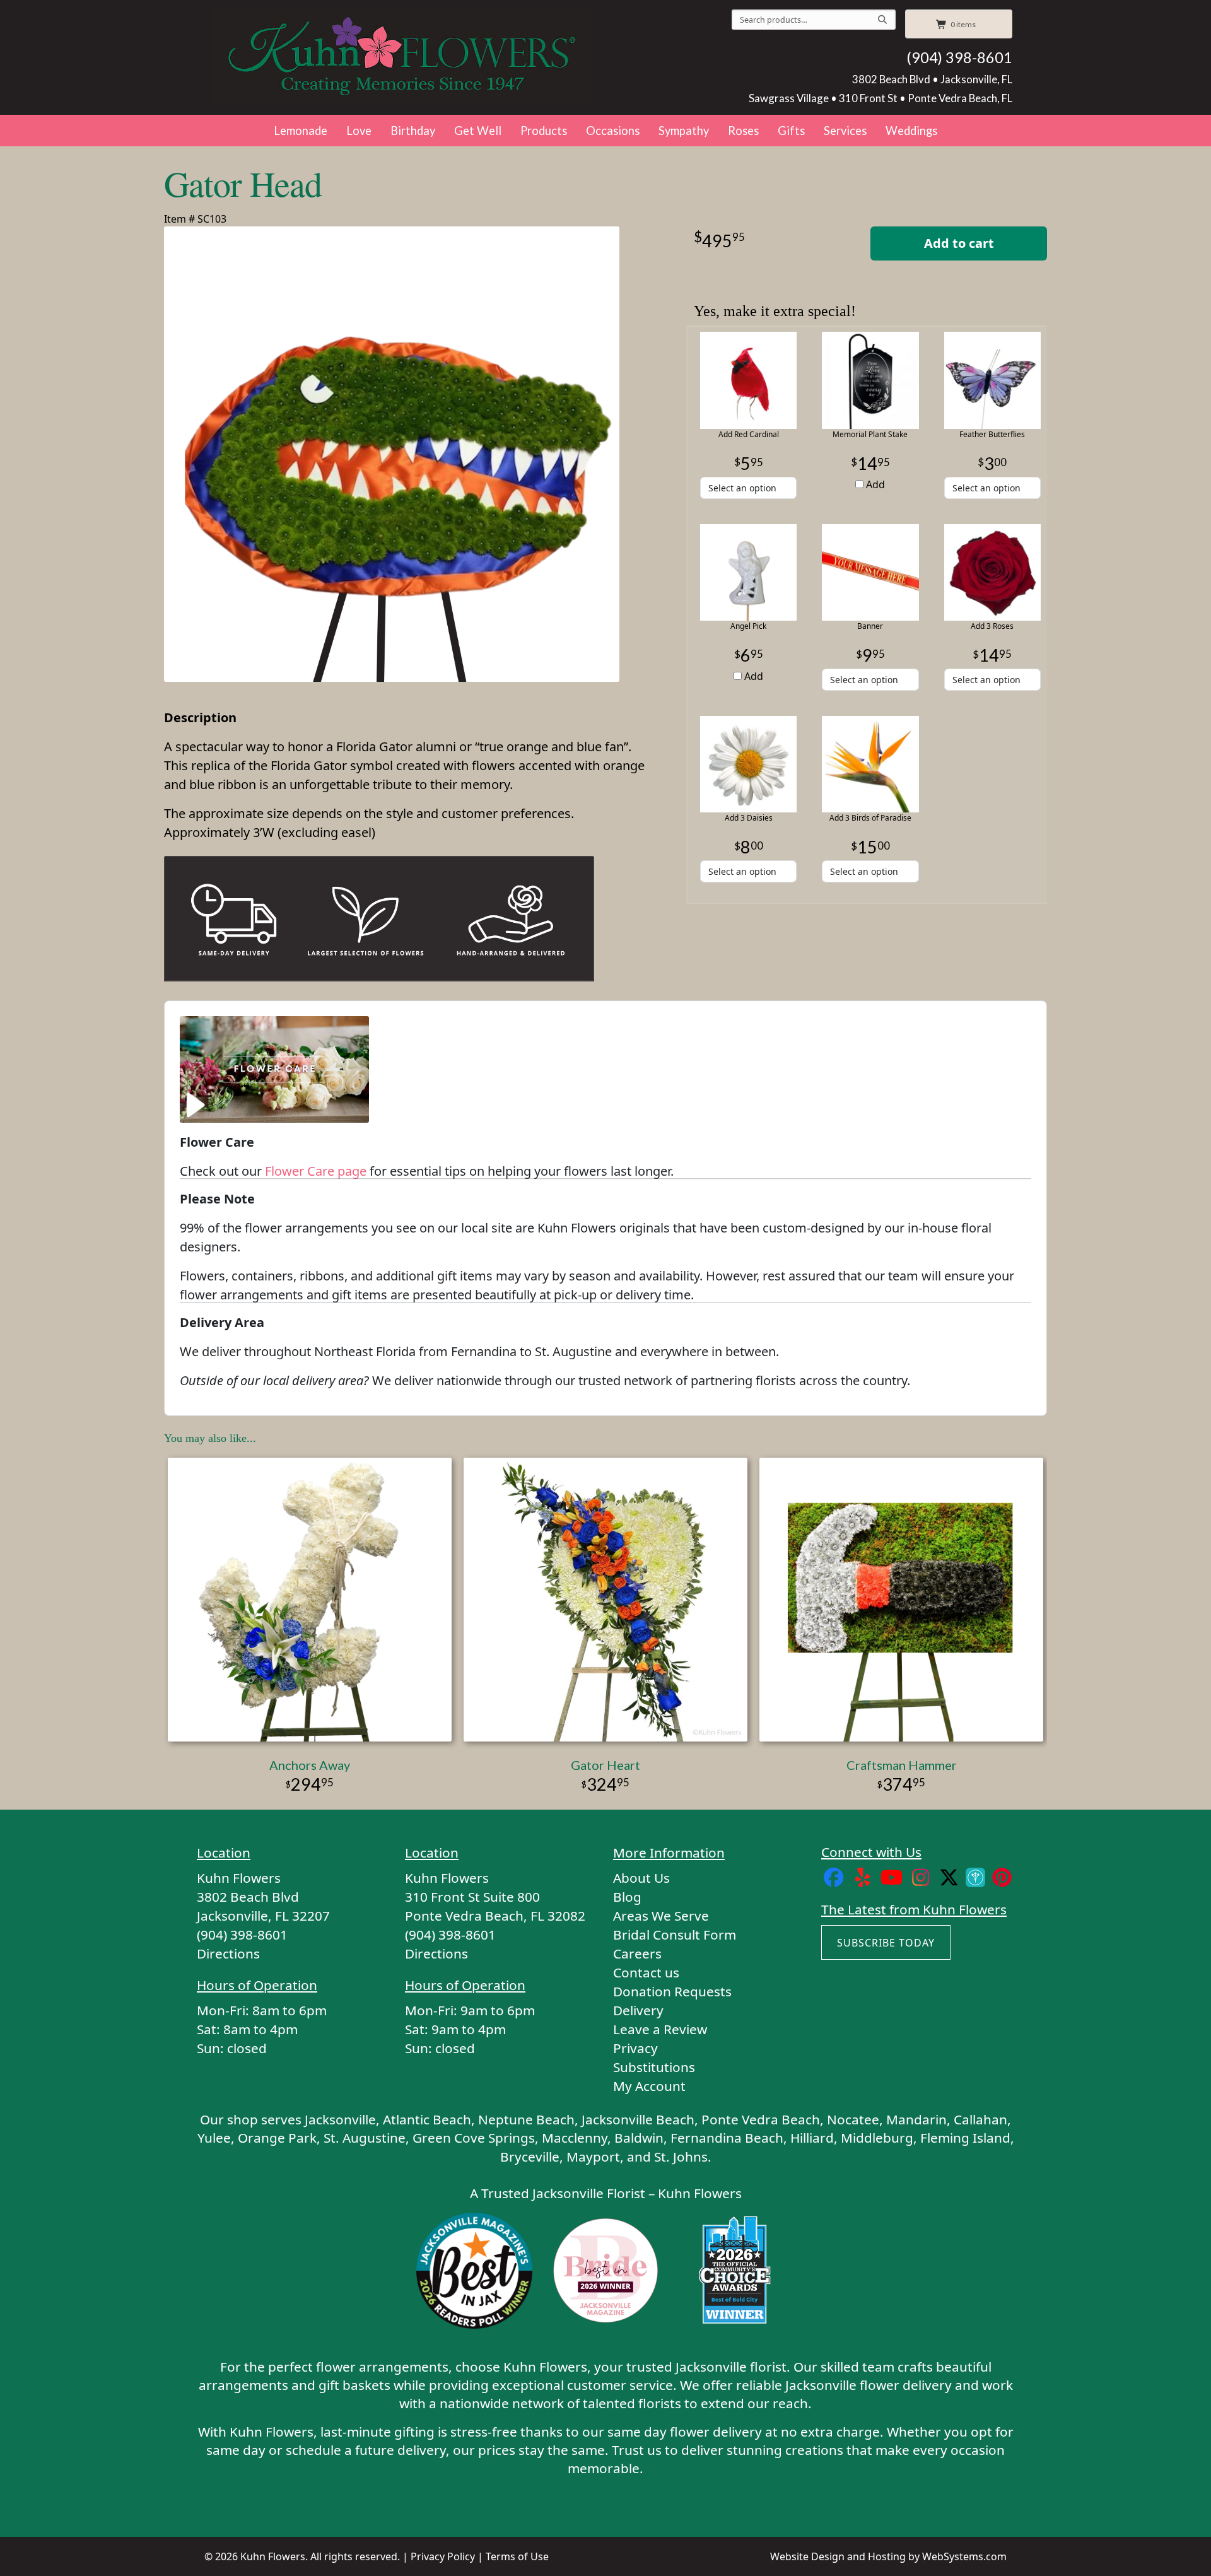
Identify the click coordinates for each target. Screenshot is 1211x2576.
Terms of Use (517, 2556)
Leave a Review (660, 2029)
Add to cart (959, 243)
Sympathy (684, 131)
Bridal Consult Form (675, 1935)
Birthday (413, 131)
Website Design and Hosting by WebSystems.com (888, 2556)
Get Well (478, 131)
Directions (228, 1953)
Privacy (635, 2048)
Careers (637, 1953)
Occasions (613, 131)
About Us (641, 1878)
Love (359, 131)
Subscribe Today (886, 1943)
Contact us (646, 1972)
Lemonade (301, 131)
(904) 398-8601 (959, 57)
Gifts (791, 131)
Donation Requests (672, 1991)
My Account (649, 2086)
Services (845, 131)
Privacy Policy (443, 2556)
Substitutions (654, 2067)
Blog (627, 1897)
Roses (743, 131)
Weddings (911, 131)
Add (874, 484)
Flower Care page (316, 1171)
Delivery (638, 2010)
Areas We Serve (661, 1916)
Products (544, 131)
